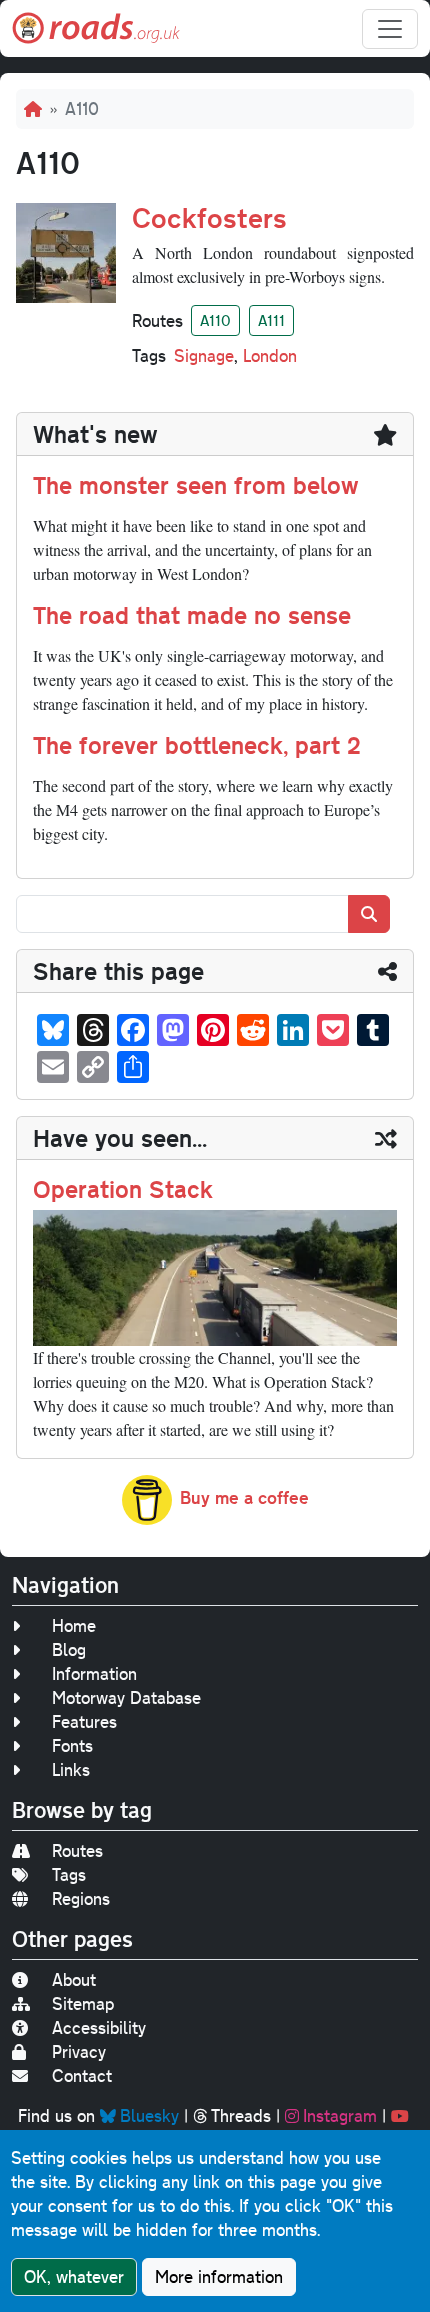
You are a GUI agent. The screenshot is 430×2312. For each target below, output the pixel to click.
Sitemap (83, 2003)
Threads (241, 2115)
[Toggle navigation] (390, 29)
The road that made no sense (192, 615)
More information (219, 2276)
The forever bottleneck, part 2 (197, 745)
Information (94, 1673)
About (74, 1979)
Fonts (72, 1745)
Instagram (340, 2115)
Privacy (79, 2051)
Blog (69, 1649)
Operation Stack (123, 1189)
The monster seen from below (196, 485)
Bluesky (149, 2115)
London (270, 355)
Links (71, 1769)
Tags (69, 1874)
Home (74, 1625)
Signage (204, 355)
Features (84, 1721)
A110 (215, 320)
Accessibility (99, 2027)
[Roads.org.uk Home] (96, 28)
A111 (271, 320)
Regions (81, 1898)
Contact (82, 2075)
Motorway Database (126, 1697)
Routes (77, 1850)
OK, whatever (74, 2276)
